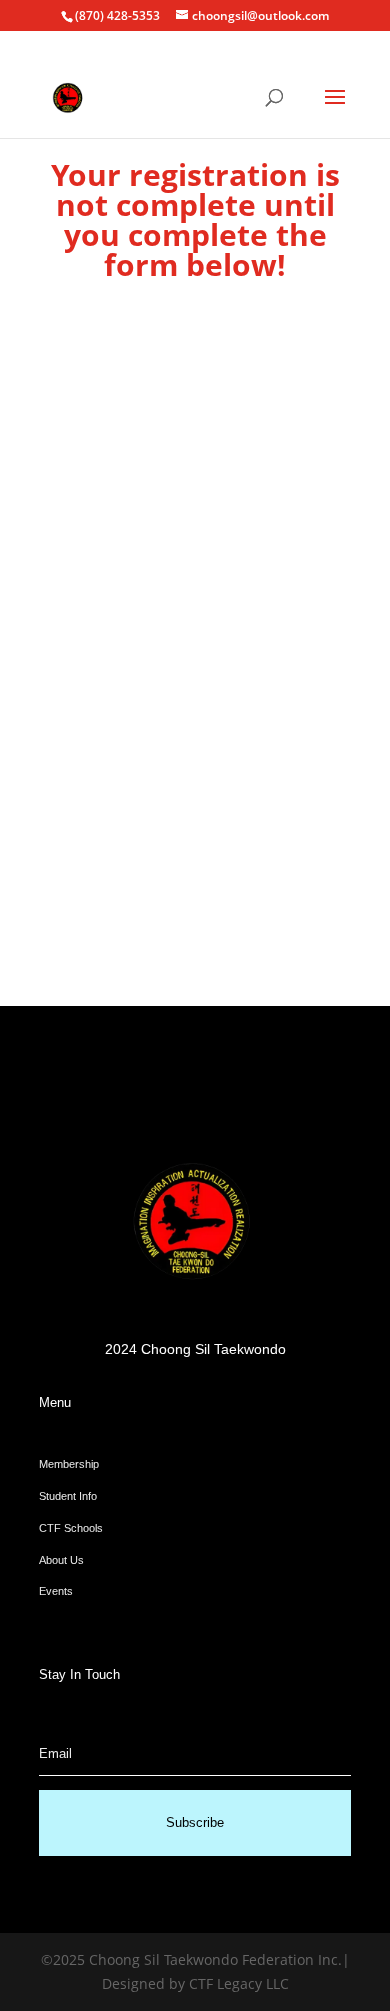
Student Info (68, 1496)
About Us (61, 1560)
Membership (69, 1464)
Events (56, 1591)
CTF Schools (71, 1528)
